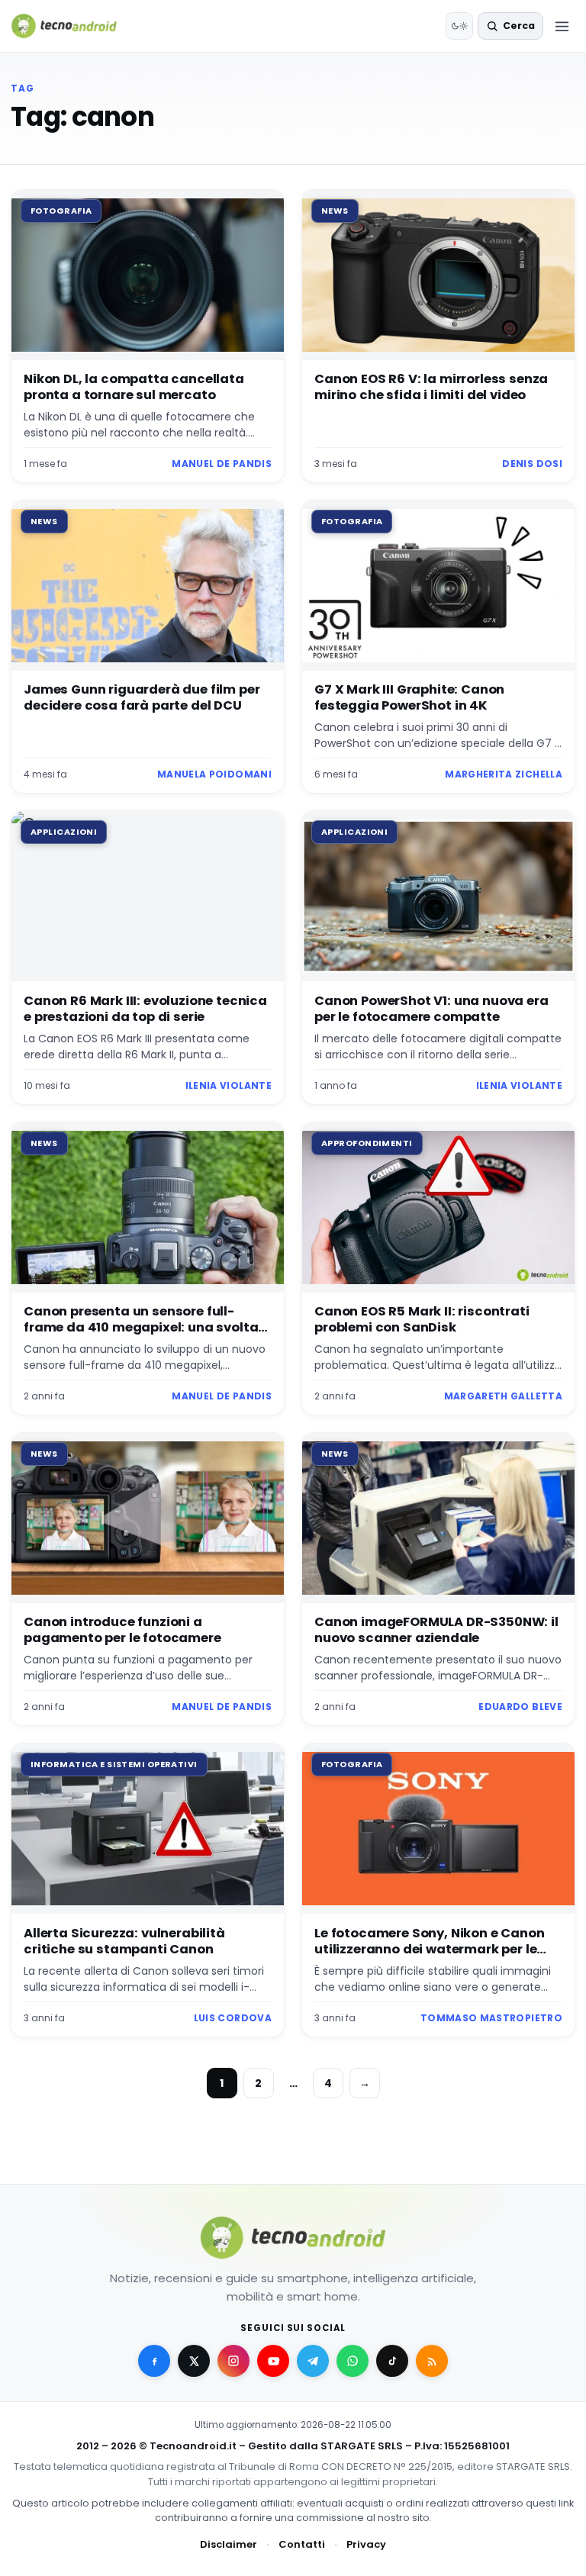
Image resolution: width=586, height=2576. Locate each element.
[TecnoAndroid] (74, 26)
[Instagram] (233, 2361)
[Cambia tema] (459, 26)
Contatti (302, 2544)
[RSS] (432, 2361)
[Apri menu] (562, 26)
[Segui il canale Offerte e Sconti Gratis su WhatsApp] (353, 2361)
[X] (194, 2361)
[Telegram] (313, 2361)
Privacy (366, 2544)
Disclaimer (229, 2544)
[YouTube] (273, 2361)
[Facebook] (154, 2361)
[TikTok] (392, 2361)
